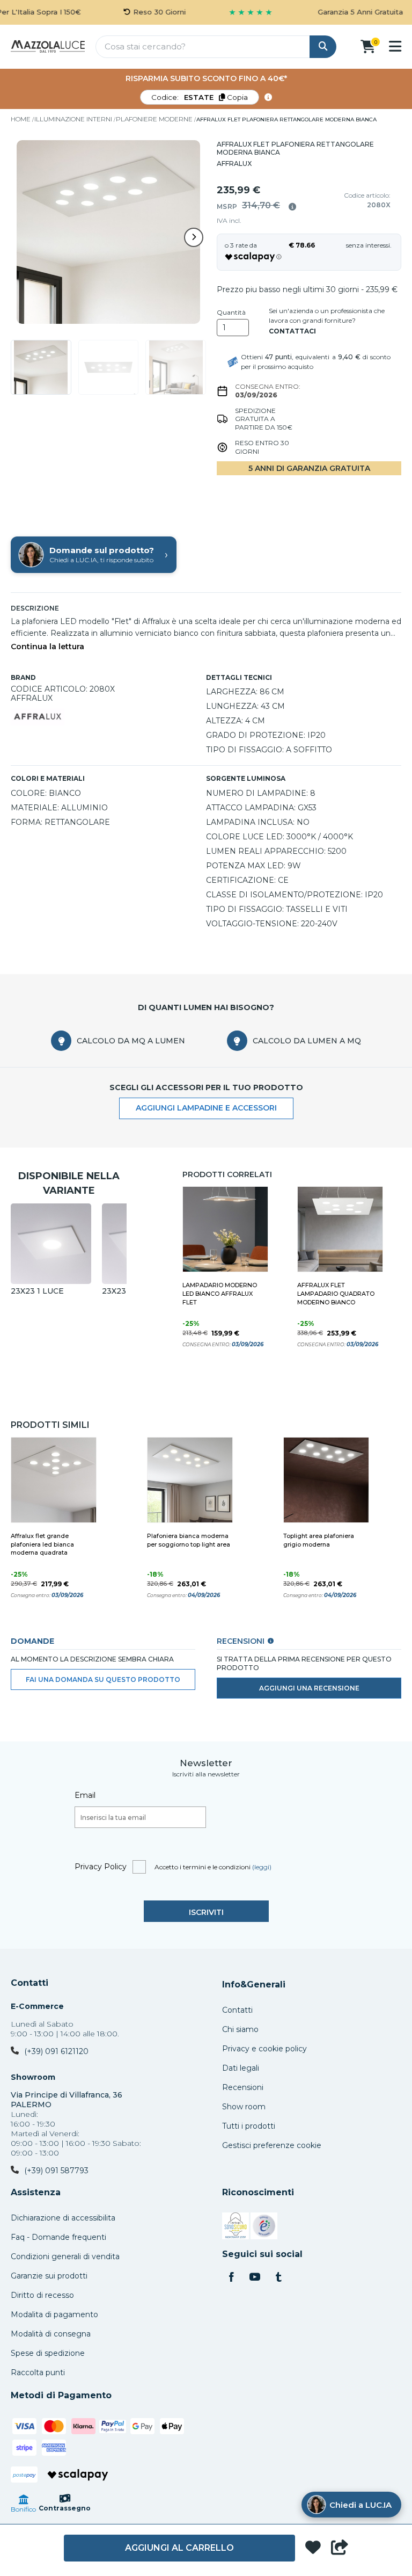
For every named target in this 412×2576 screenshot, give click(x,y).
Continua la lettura (47, 647)
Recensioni (243, 2087)
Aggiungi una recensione (309, 1688)
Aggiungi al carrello (179, 2548)
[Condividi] (340, 2548)
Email (85, 1795)
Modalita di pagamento (54, 2314)
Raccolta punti (38, 2372)
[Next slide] (194, 237)
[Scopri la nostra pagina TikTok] (278, 2278)
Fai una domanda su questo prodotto (103, 1679)
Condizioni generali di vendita (65, 2256)
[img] (292, 207)
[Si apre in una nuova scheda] (236, 2227)
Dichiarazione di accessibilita (63, 2218)
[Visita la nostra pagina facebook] (231, 2278)
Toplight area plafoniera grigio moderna (319, 1540)
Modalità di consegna (51, 2334)
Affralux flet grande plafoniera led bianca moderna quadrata (42, 1544)
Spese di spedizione (48, 2353)
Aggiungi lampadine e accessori (206, 1108)
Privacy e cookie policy (264, 2049)
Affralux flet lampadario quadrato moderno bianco (336, 1294)
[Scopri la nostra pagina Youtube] (255, 2278)
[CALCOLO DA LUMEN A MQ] (237, 1041)
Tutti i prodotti (249, 2126)
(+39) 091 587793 (56, 2171)
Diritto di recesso (42, 2295)
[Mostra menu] (395, 46)
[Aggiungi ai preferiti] (313, 2548)
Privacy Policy (101, 1867)
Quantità (231, 313)
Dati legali (241, 2068)
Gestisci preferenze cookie (272, 2145)
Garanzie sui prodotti (49, 2276)
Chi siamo (240, 2029)
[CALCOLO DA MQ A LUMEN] (61, 1041)
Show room (244, 2107)
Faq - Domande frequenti (58, 2237)
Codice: (200, 97)
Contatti (30, 1983)
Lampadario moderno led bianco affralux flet (220, 1294)
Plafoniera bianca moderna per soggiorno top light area (189, 1540)
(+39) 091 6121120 (56, 2051)
